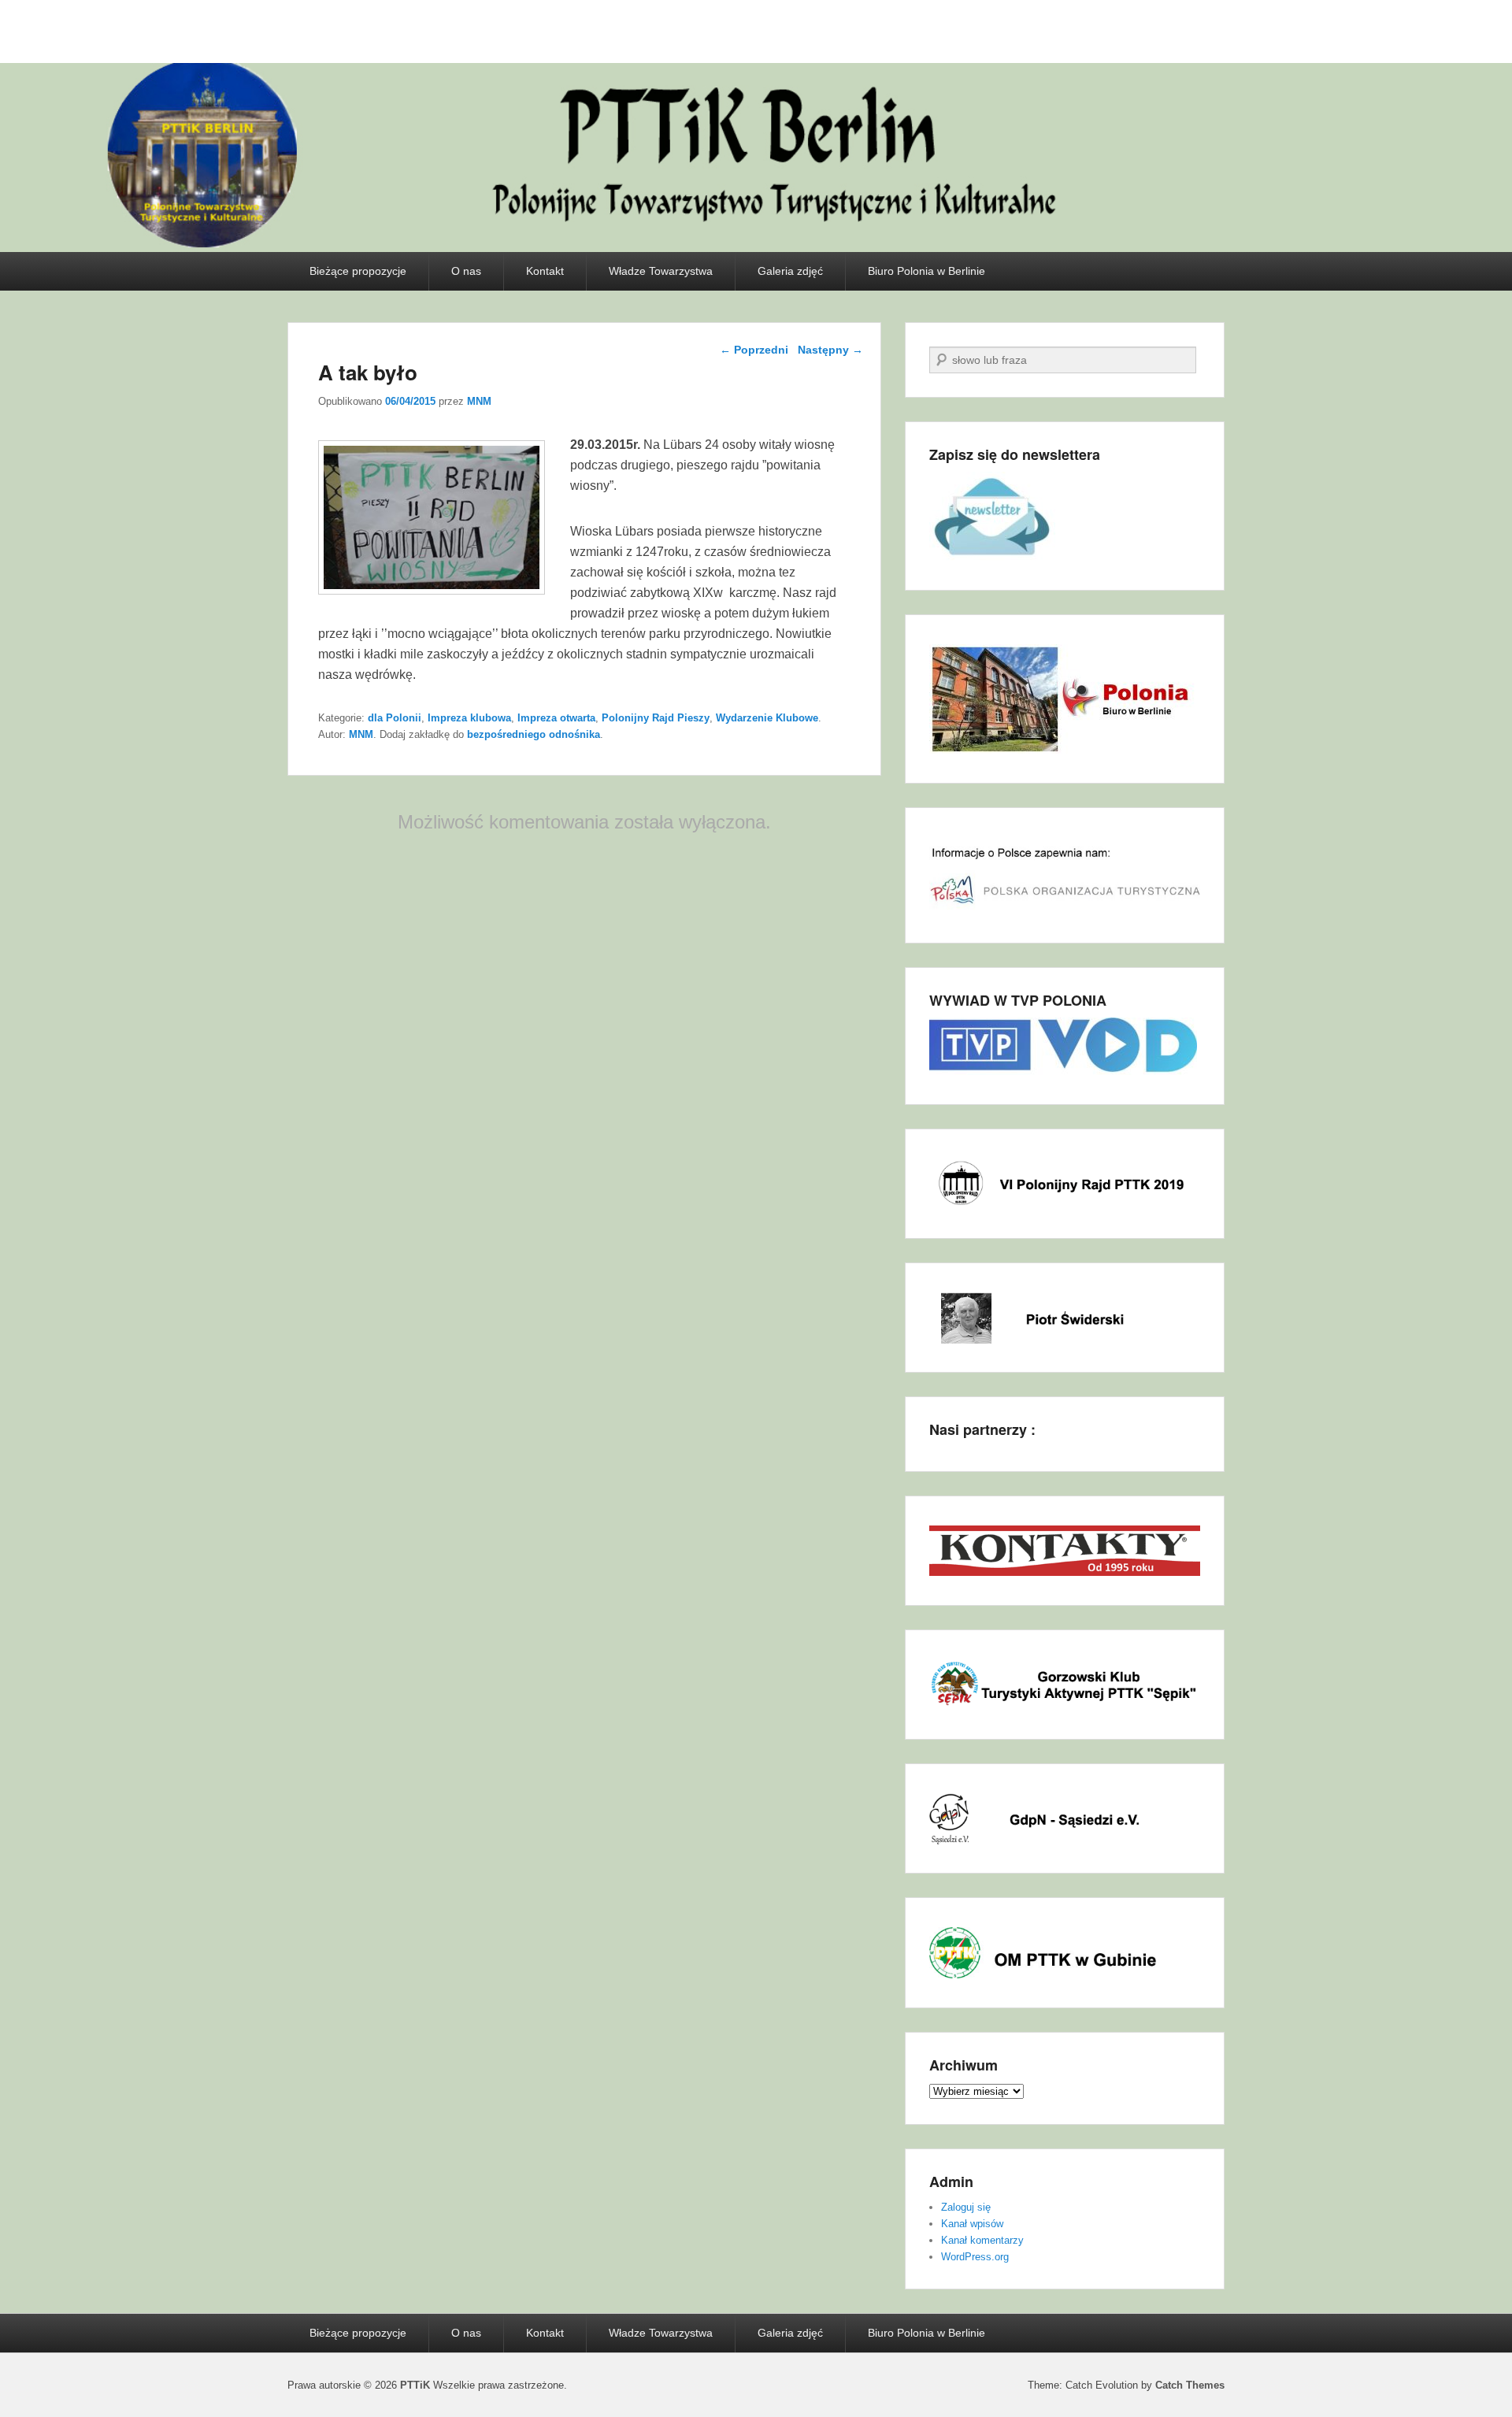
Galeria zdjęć (790, 271)
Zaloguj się (966, 2207)
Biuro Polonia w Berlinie (926, 271)
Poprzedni (754, 350)
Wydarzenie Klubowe (767, 718)
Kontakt (545, 271)
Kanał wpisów (972, 2224)
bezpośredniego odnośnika (534, 734)
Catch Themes (1190, 2385)
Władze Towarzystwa (661, 271)
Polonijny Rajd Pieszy (656, 718)
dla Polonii (395, 718)
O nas (466, 271)
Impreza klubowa (469, 718)
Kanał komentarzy (982, 2240)
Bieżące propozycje (358, 271)
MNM (479, 401)
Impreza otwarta (556, 718)
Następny (830, 350)
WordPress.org (975, 2257)
